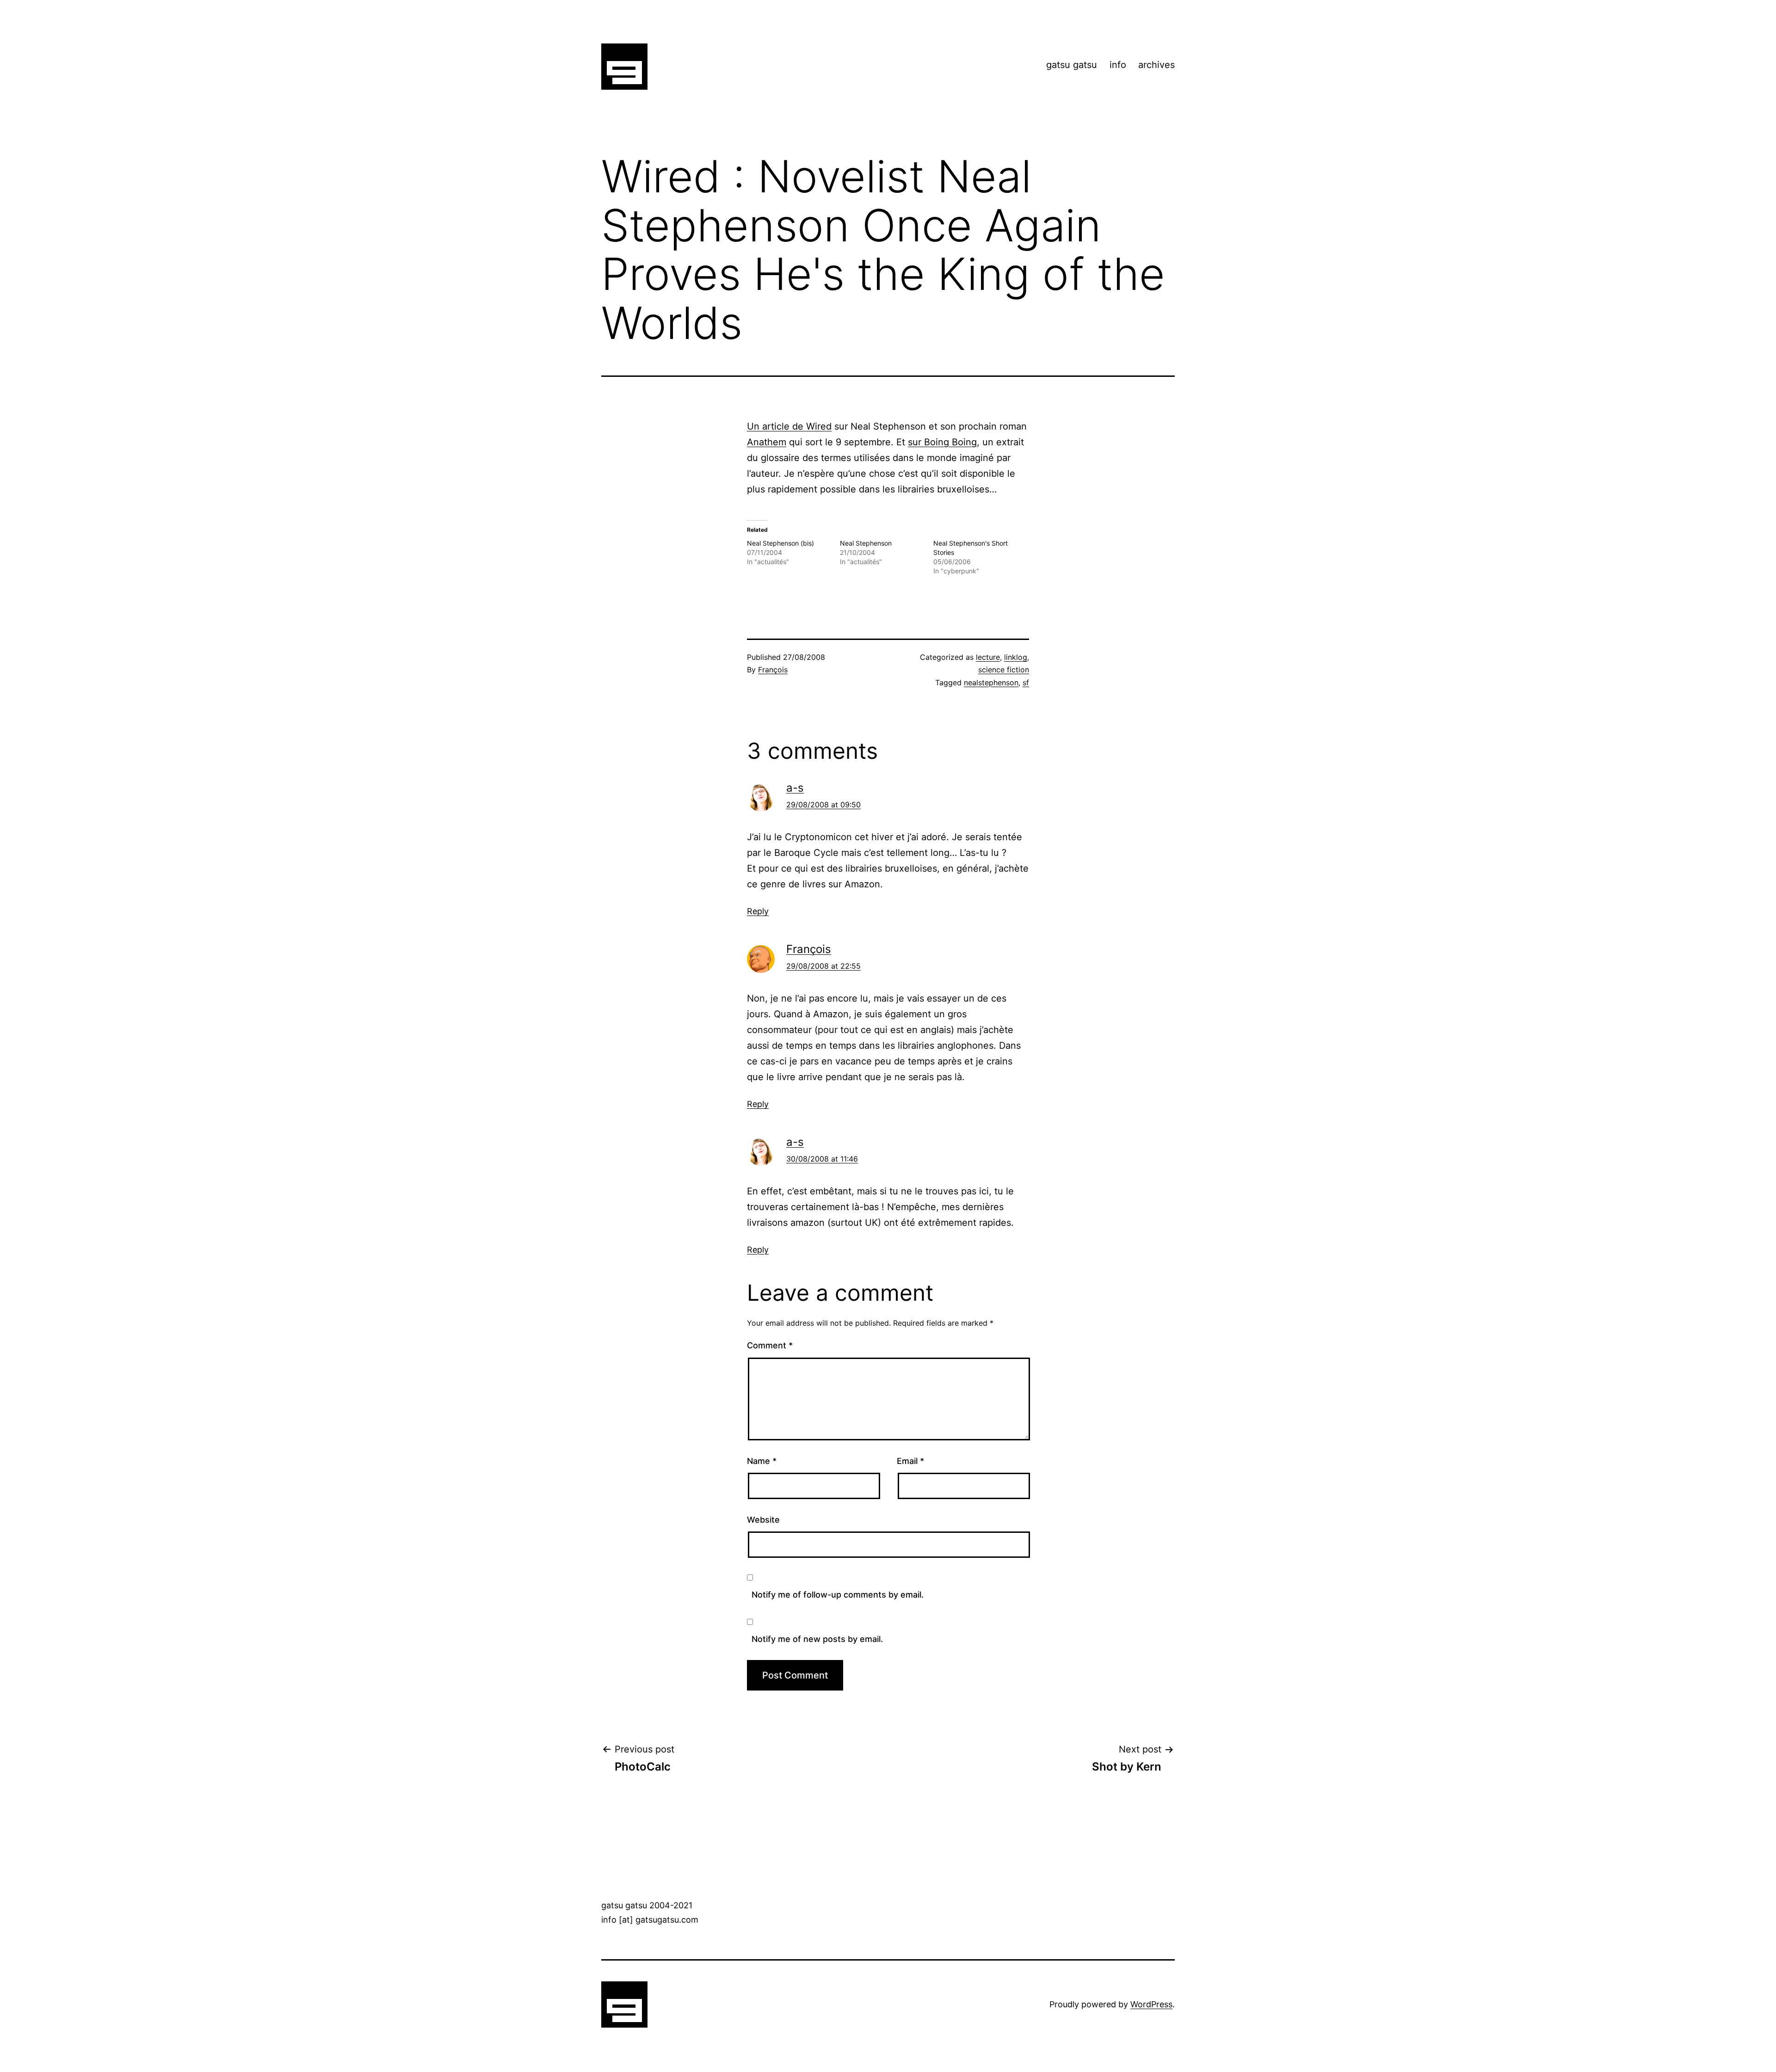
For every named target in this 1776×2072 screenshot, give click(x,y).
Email (910, 1461)
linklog (1016, 657)
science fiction (1004, 670)
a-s (795, 788)
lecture (988, 657)
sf (1026, 682)
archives (1156, 65)
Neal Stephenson (866, 543)
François (773, 670)
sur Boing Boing (942, 442)
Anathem (767, 442)
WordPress (1151, 2004)
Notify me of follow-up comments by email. (838, 1595)
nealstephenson (991, 682)
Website (763, 1520)
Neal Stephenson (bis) (780, 543)
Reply (758, 911)
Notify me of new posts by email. (817, 1639)
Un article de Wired (789, 426)
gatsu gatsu (1072, 65)
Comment (770, 1345)
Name (762, 1461)
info (1118, 65)
